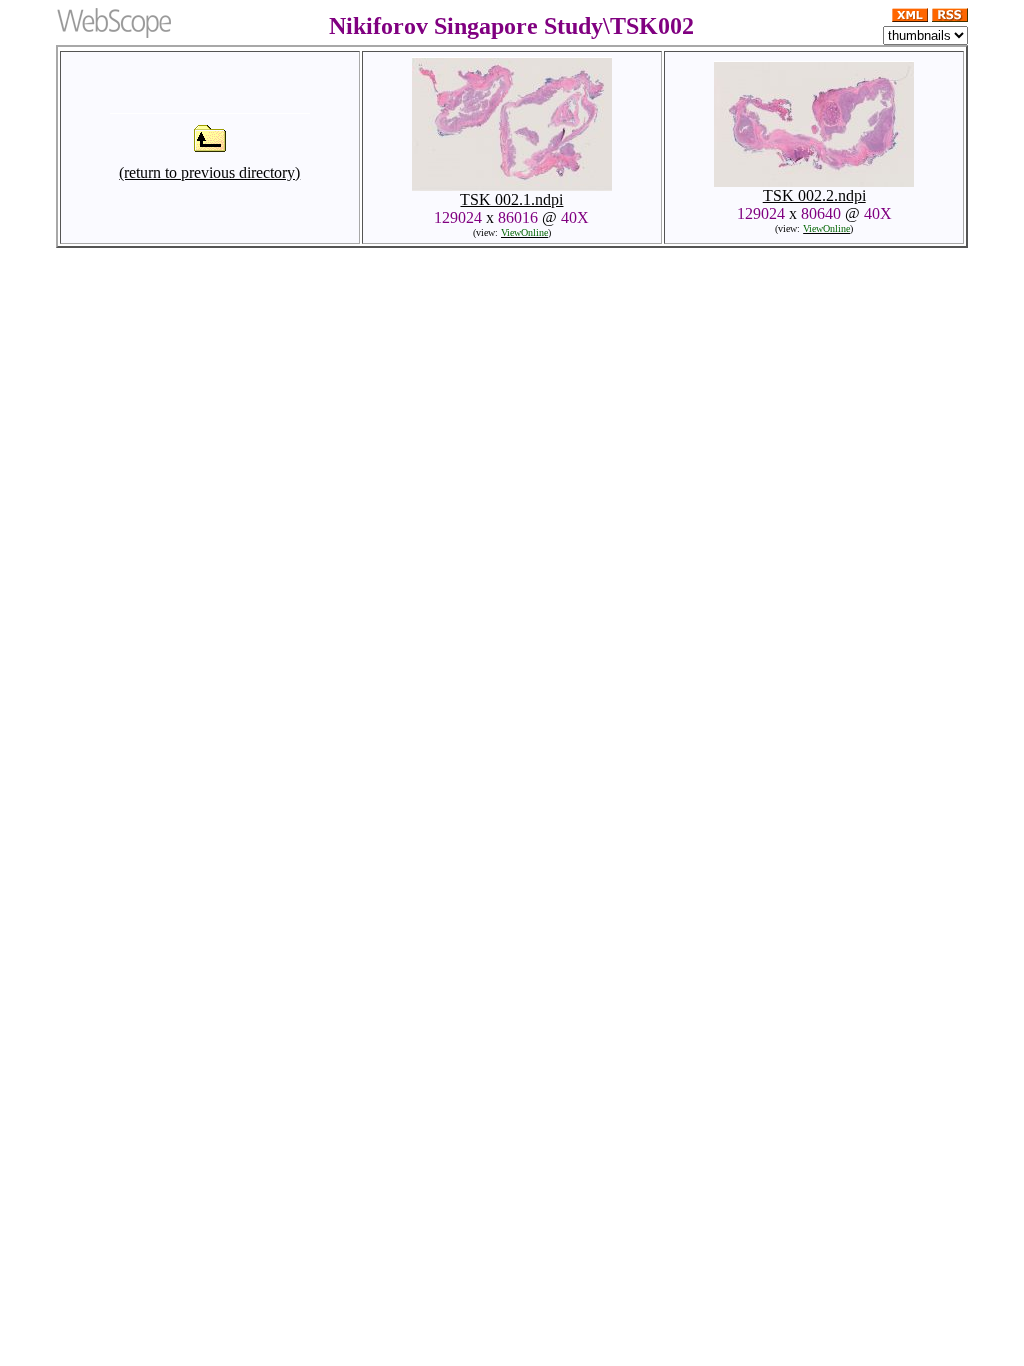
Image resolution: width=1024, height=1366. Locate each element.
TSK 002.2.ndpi (814, 195)
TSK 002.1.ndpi (511, 199)
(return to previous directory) (209, 172)
